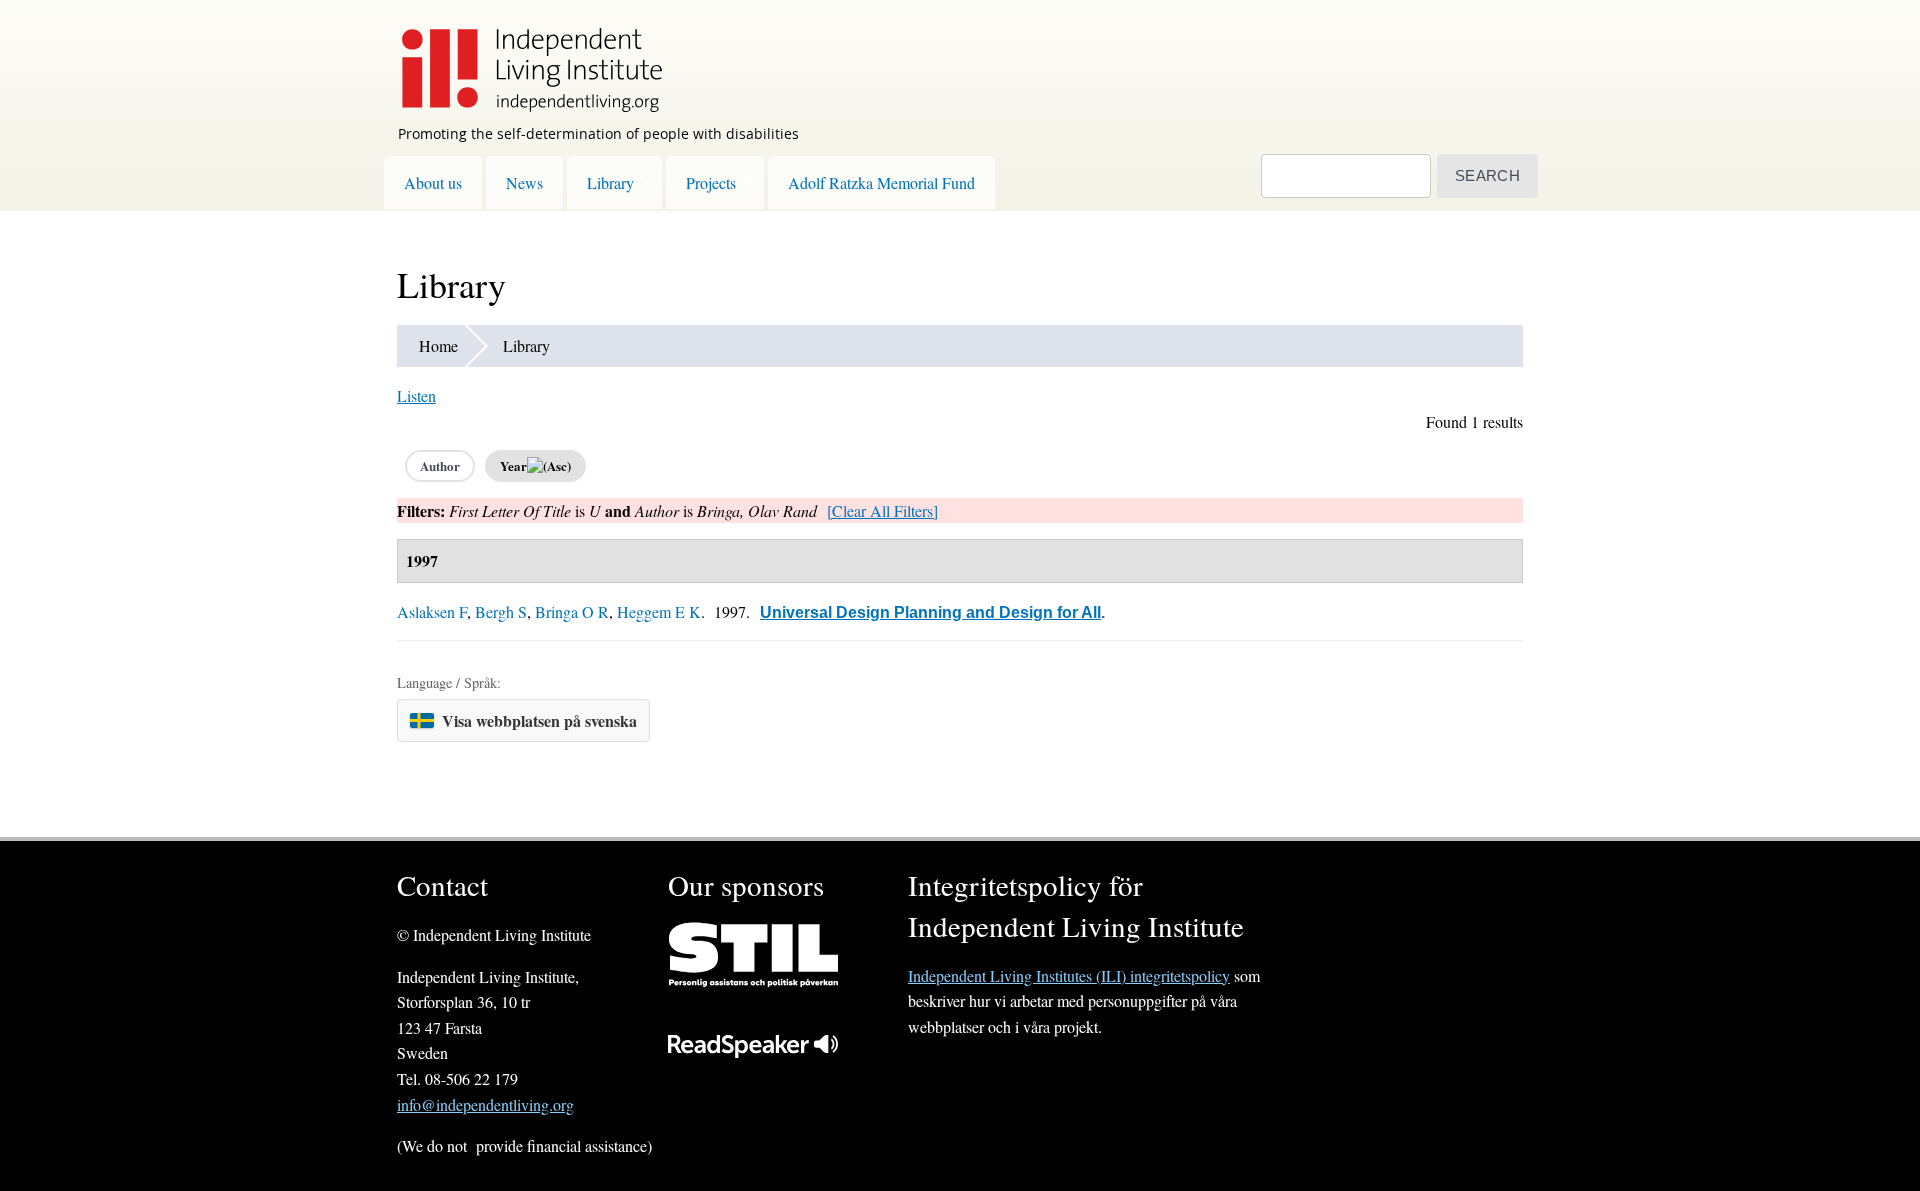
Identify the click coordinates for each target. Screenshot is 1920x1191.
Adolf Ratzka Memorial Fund (881, 182)
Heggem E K (659, 611)
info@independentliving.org (485, 1104)
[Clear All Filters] (882, 510)
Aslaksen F (432, 611)
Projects (711, 182)
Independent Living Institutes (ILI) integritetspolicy (1069, 975)
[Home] (522, 56)
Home (438, 345)
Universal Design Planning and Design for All (930, 612)
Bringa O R (572, 611)
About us (433, 182)
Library (610, 182)
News (524, 182)
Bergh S (501, 611)
